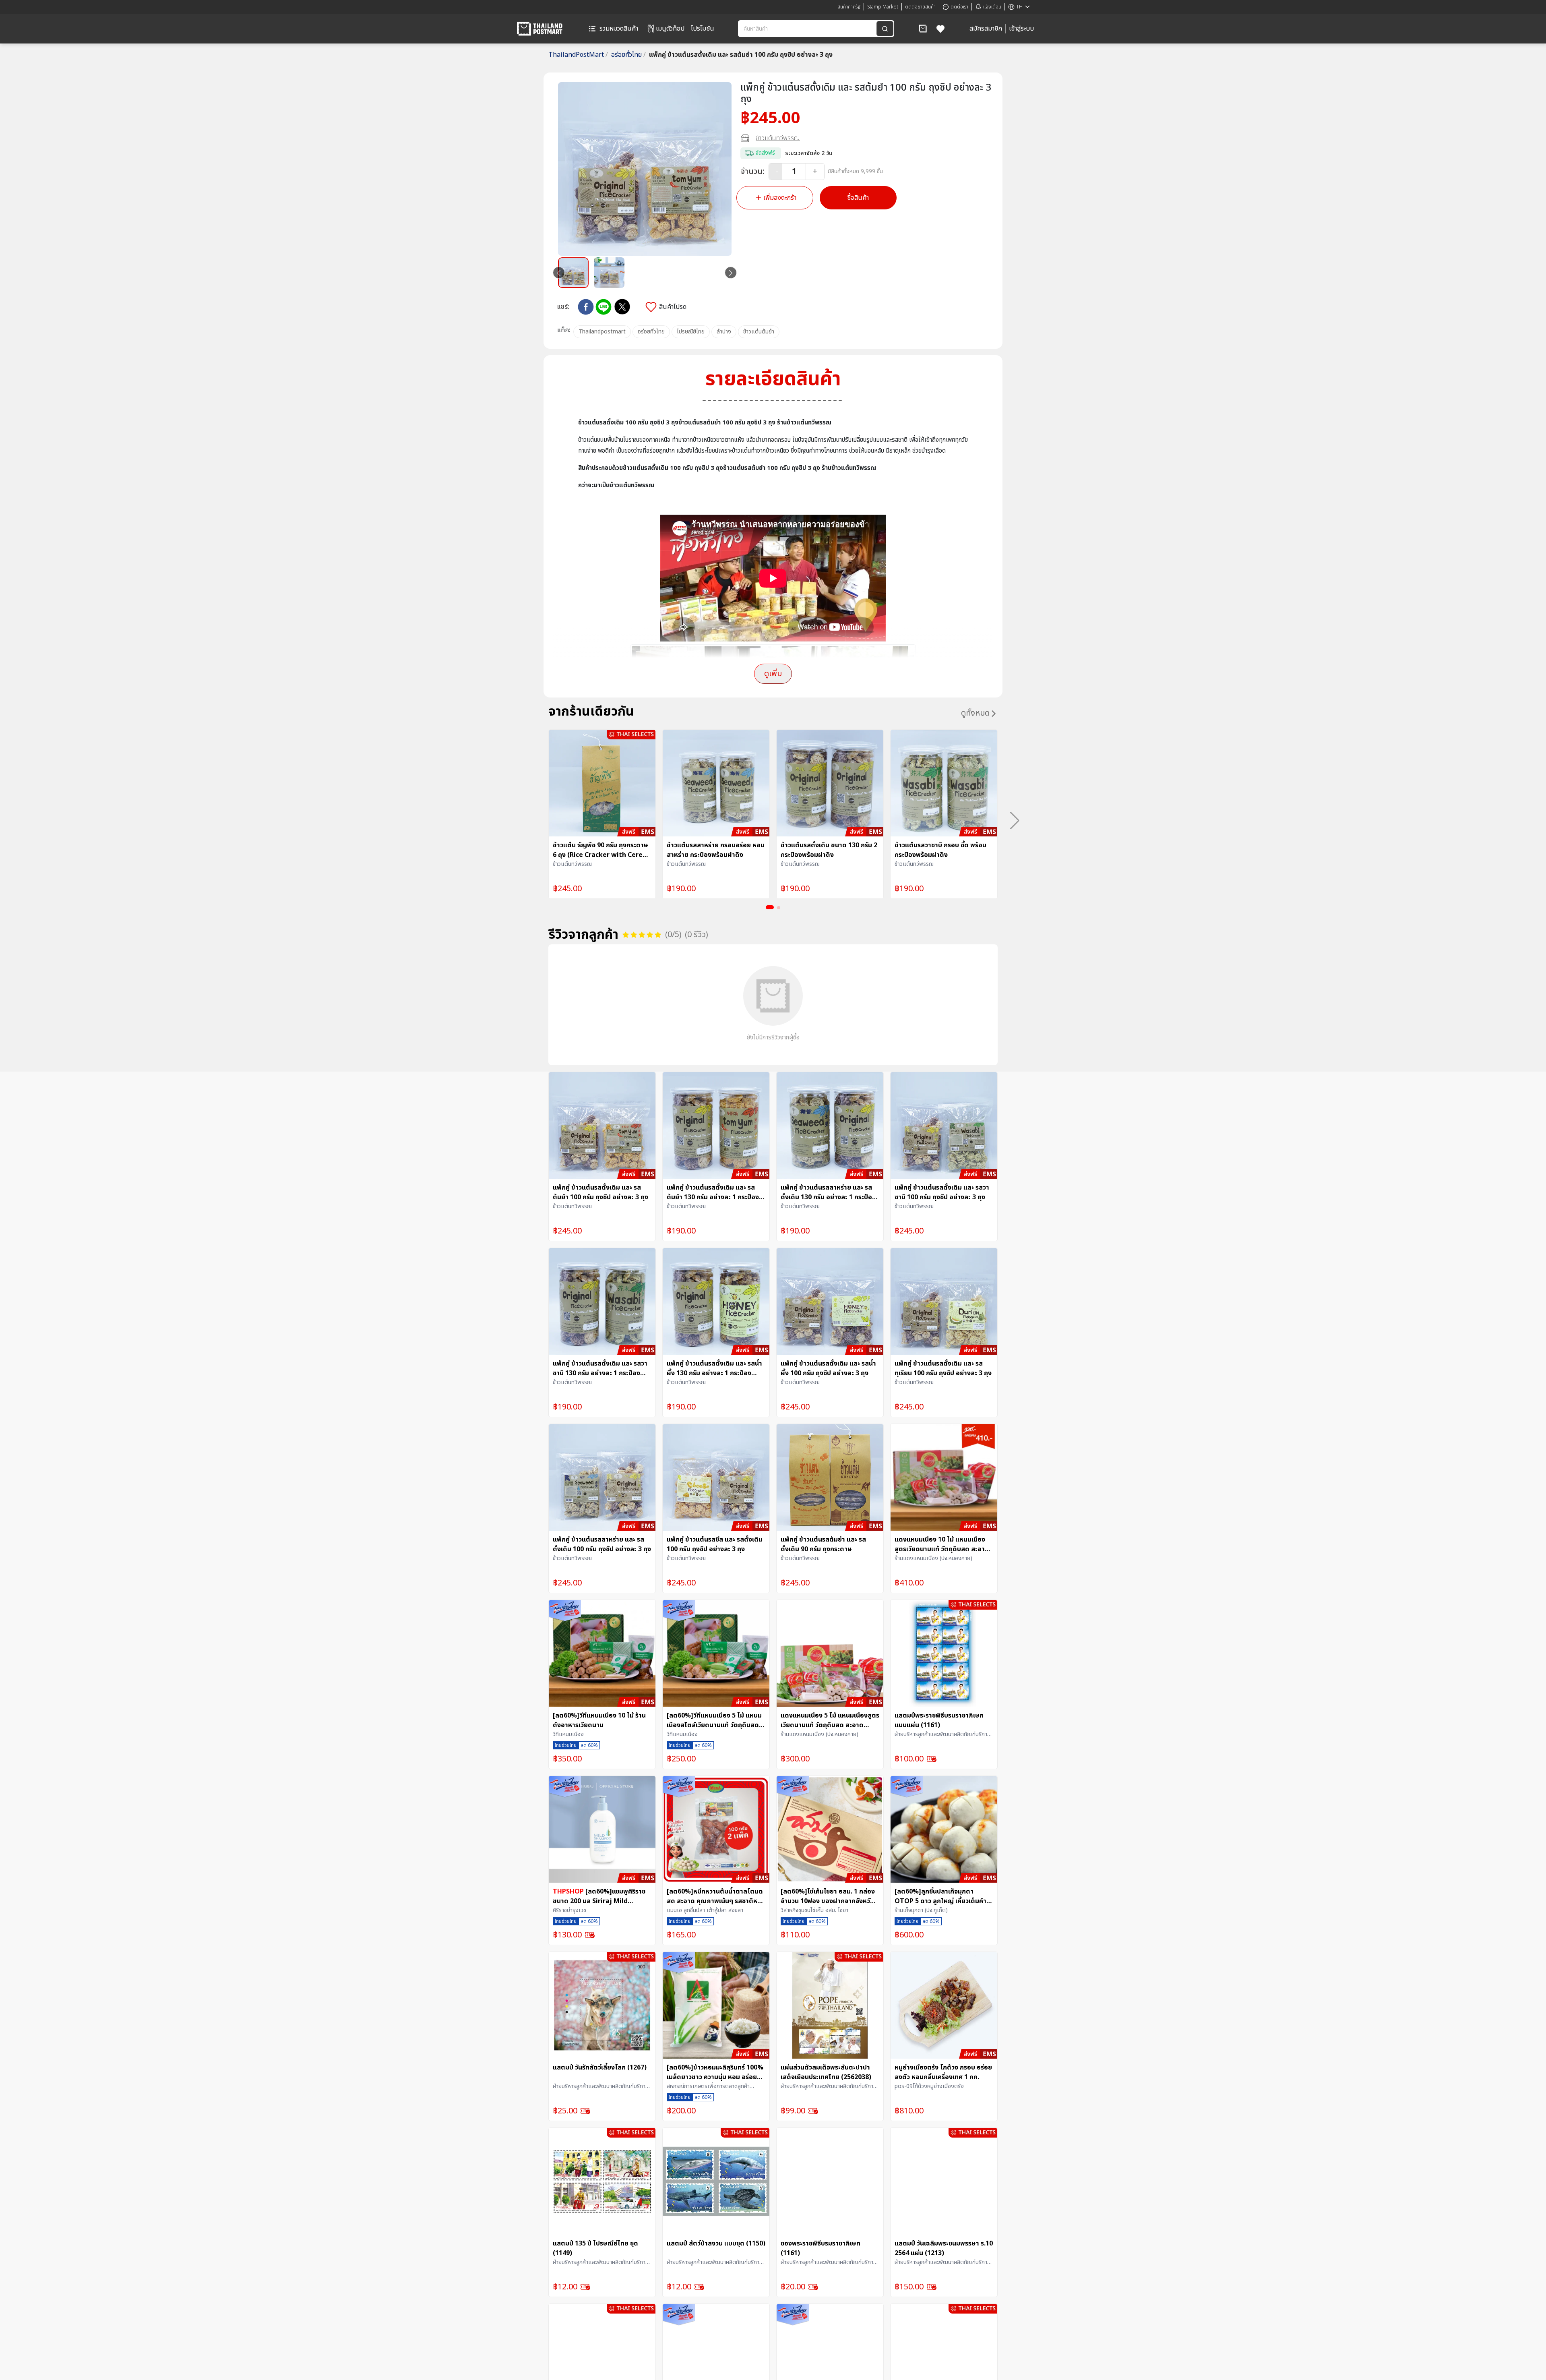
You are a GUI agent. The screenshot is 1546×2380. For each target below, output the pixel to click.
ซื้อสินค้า (858, 198)
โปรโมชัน (703, 29)
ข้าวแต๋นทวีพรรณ (778, 138)
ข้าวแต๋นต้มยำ (759, 332)
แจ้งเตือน (992, 7)
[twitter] (622, 307)
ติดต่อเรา (959, 7)
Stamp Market (883, 7)
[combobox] (808, 29)
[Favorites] (941, 29)
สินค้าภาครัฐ (849, 7)
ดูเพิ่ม (773, 674)
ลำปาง (724, 332)
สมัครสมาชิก (986, 29)
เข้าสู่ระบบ (1021, 29)
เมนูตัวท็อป (670, 29)
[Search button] (885, 29)
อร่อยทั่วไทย (628, 55)
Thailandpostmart (602, 332)
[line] (604, 307)
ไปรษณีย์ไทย (691, 332)
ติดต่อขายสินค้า (920, 7)
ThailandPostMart (578, 55)
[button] (923, 29)
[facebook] (586, 307)
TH (1019, 7)
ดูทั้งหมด (975, 713)
